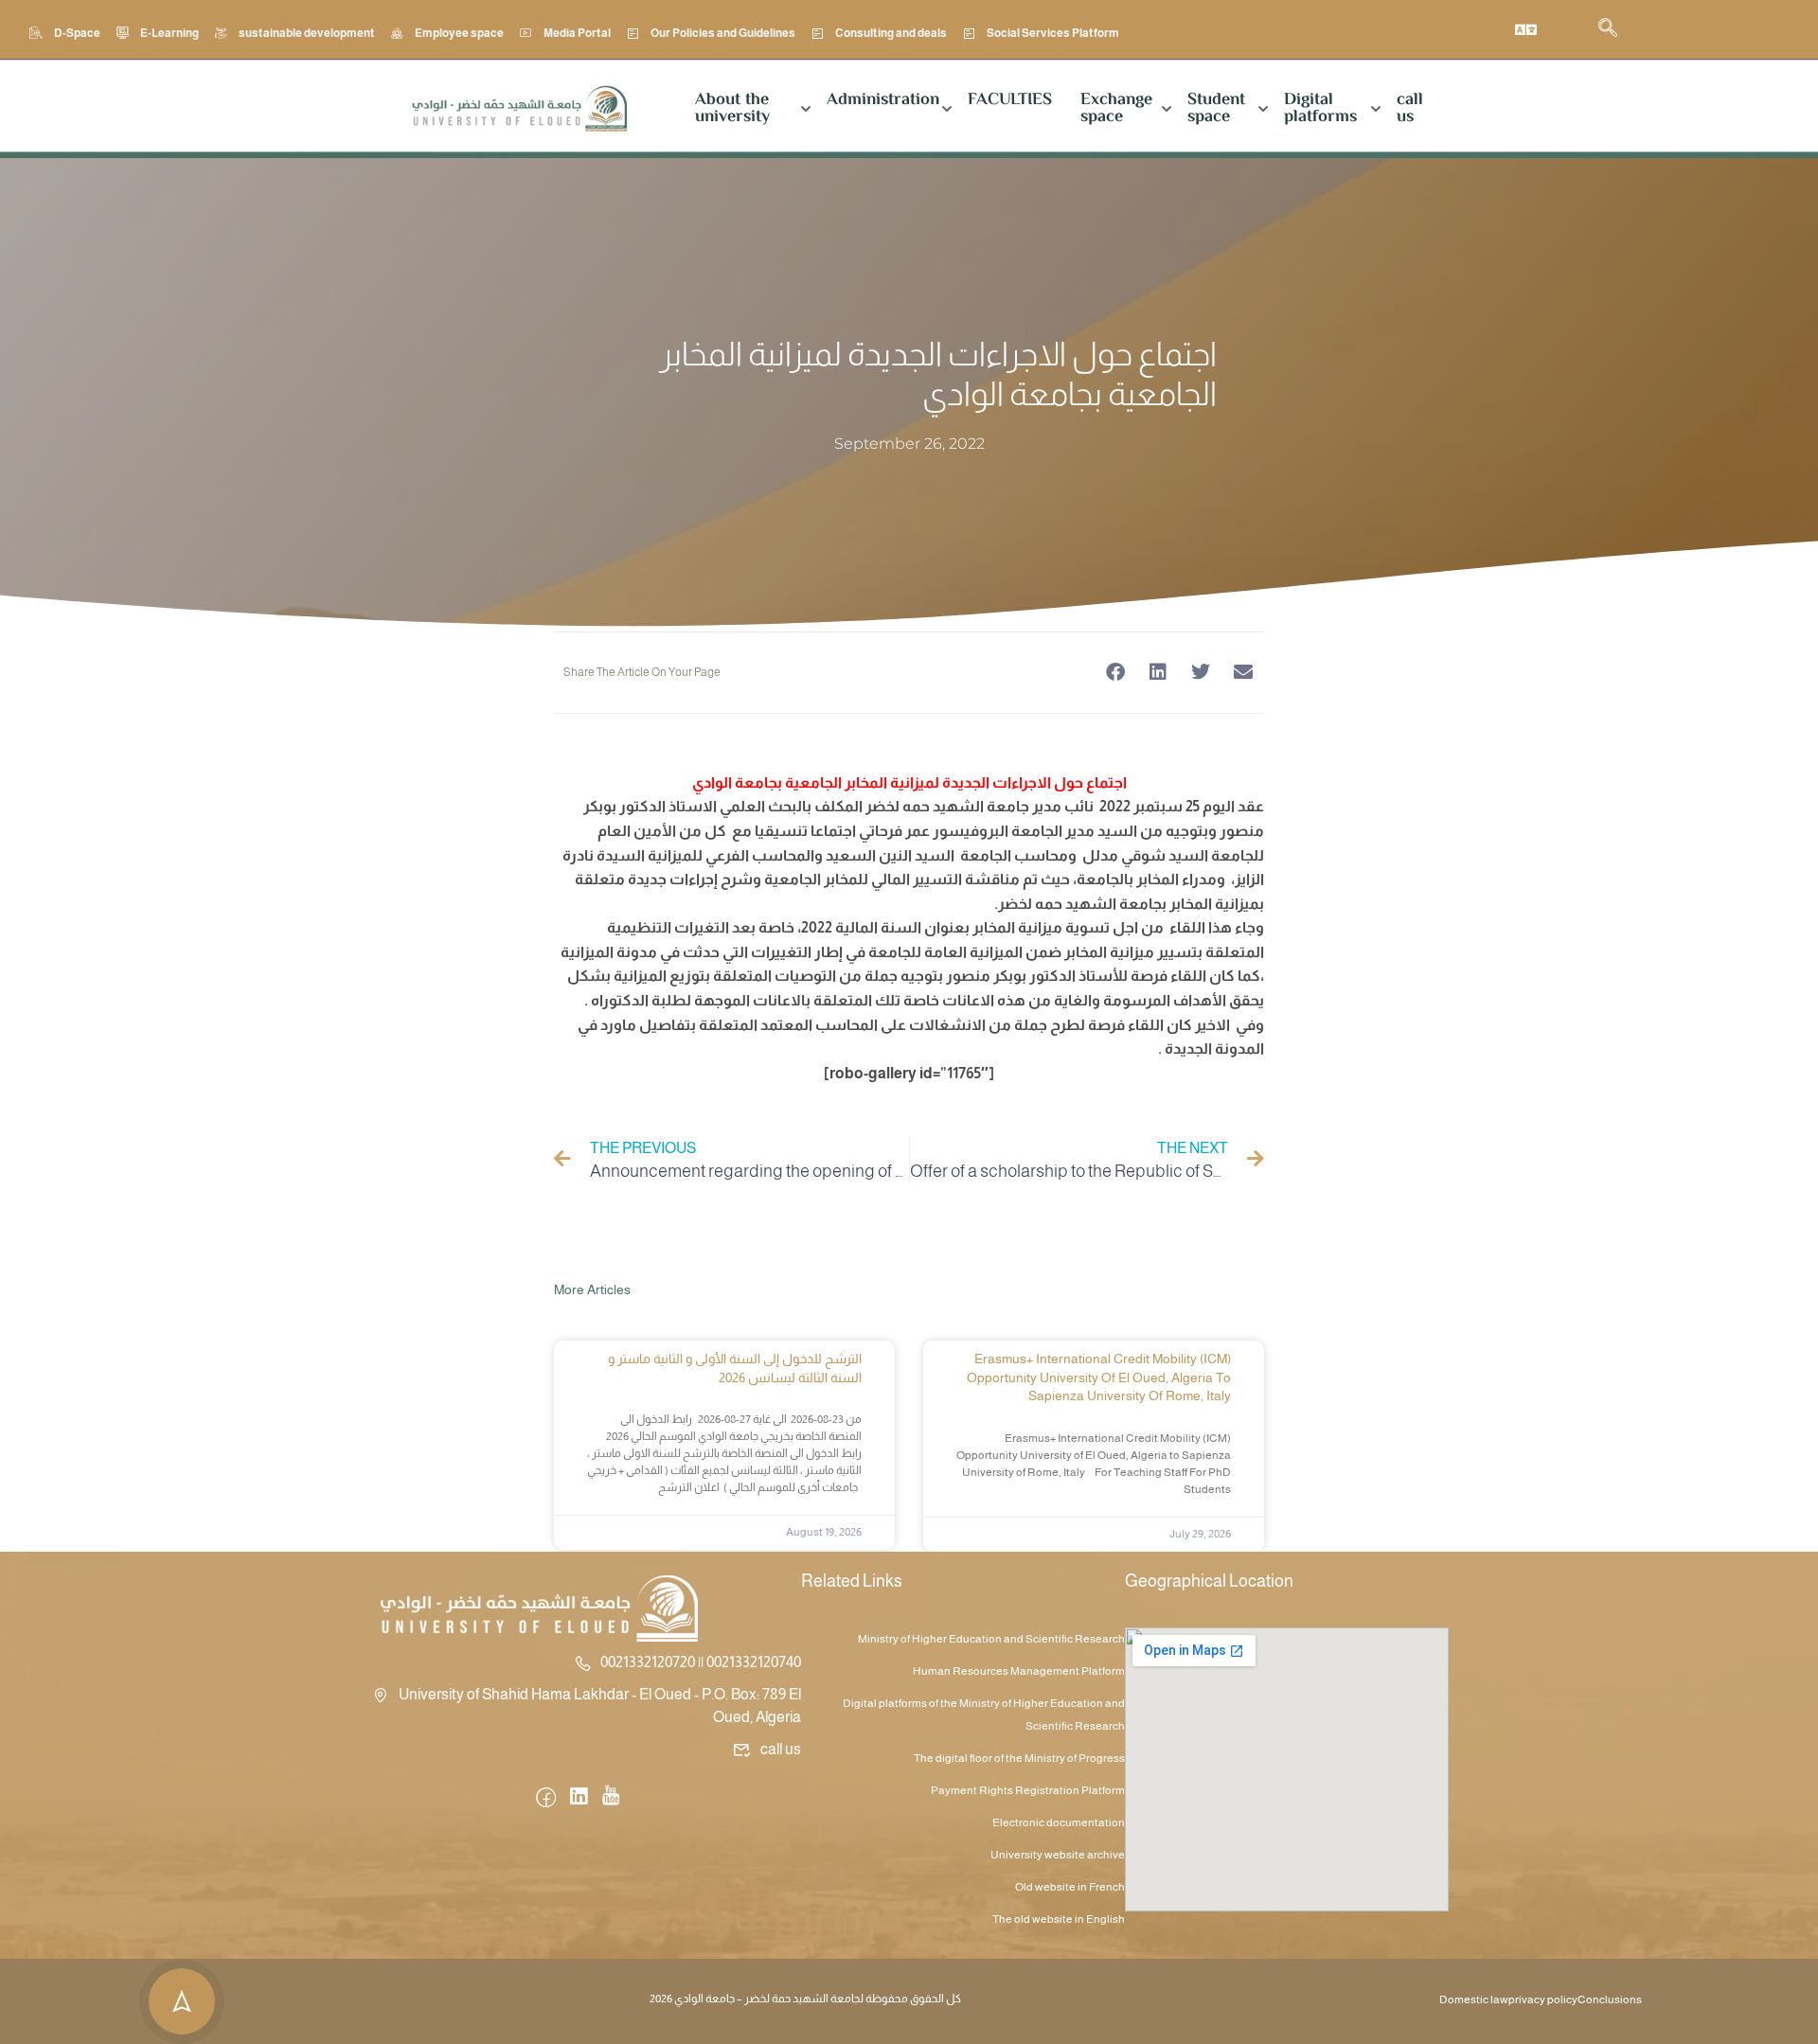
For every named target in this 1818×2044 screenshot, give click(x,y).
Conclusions (1610, 2000)
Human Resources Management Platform (1019, 1671)
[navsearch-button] (1608, 29)
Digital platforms (1320, 109)
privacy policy (1543, 2000)
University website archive (1058, 1855)
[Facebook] (546, 1799)
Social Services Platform (1053, 33)
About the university (732, 109)
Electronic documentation (1059, 1822)
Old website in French (1070, 1887)
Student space (1216, 109)
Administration (883, 100)
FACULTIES (1010, 100)
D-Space (77, 33)
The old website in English (1059, 1919)
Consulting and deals (891, 33)
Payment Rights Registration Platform (1028, 1790)
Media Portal (577, 33)
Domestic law (1474, 2000)
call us (1410, 109)
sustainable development (307, 33)
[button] (1115, 673)
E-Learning (169, 33)
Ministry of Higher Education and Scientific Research (991, 1639)
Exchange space (1116, 109)
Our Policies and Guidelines (723, 33)
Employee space (459, 33)
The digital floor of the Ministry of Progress (1019, 1758)
